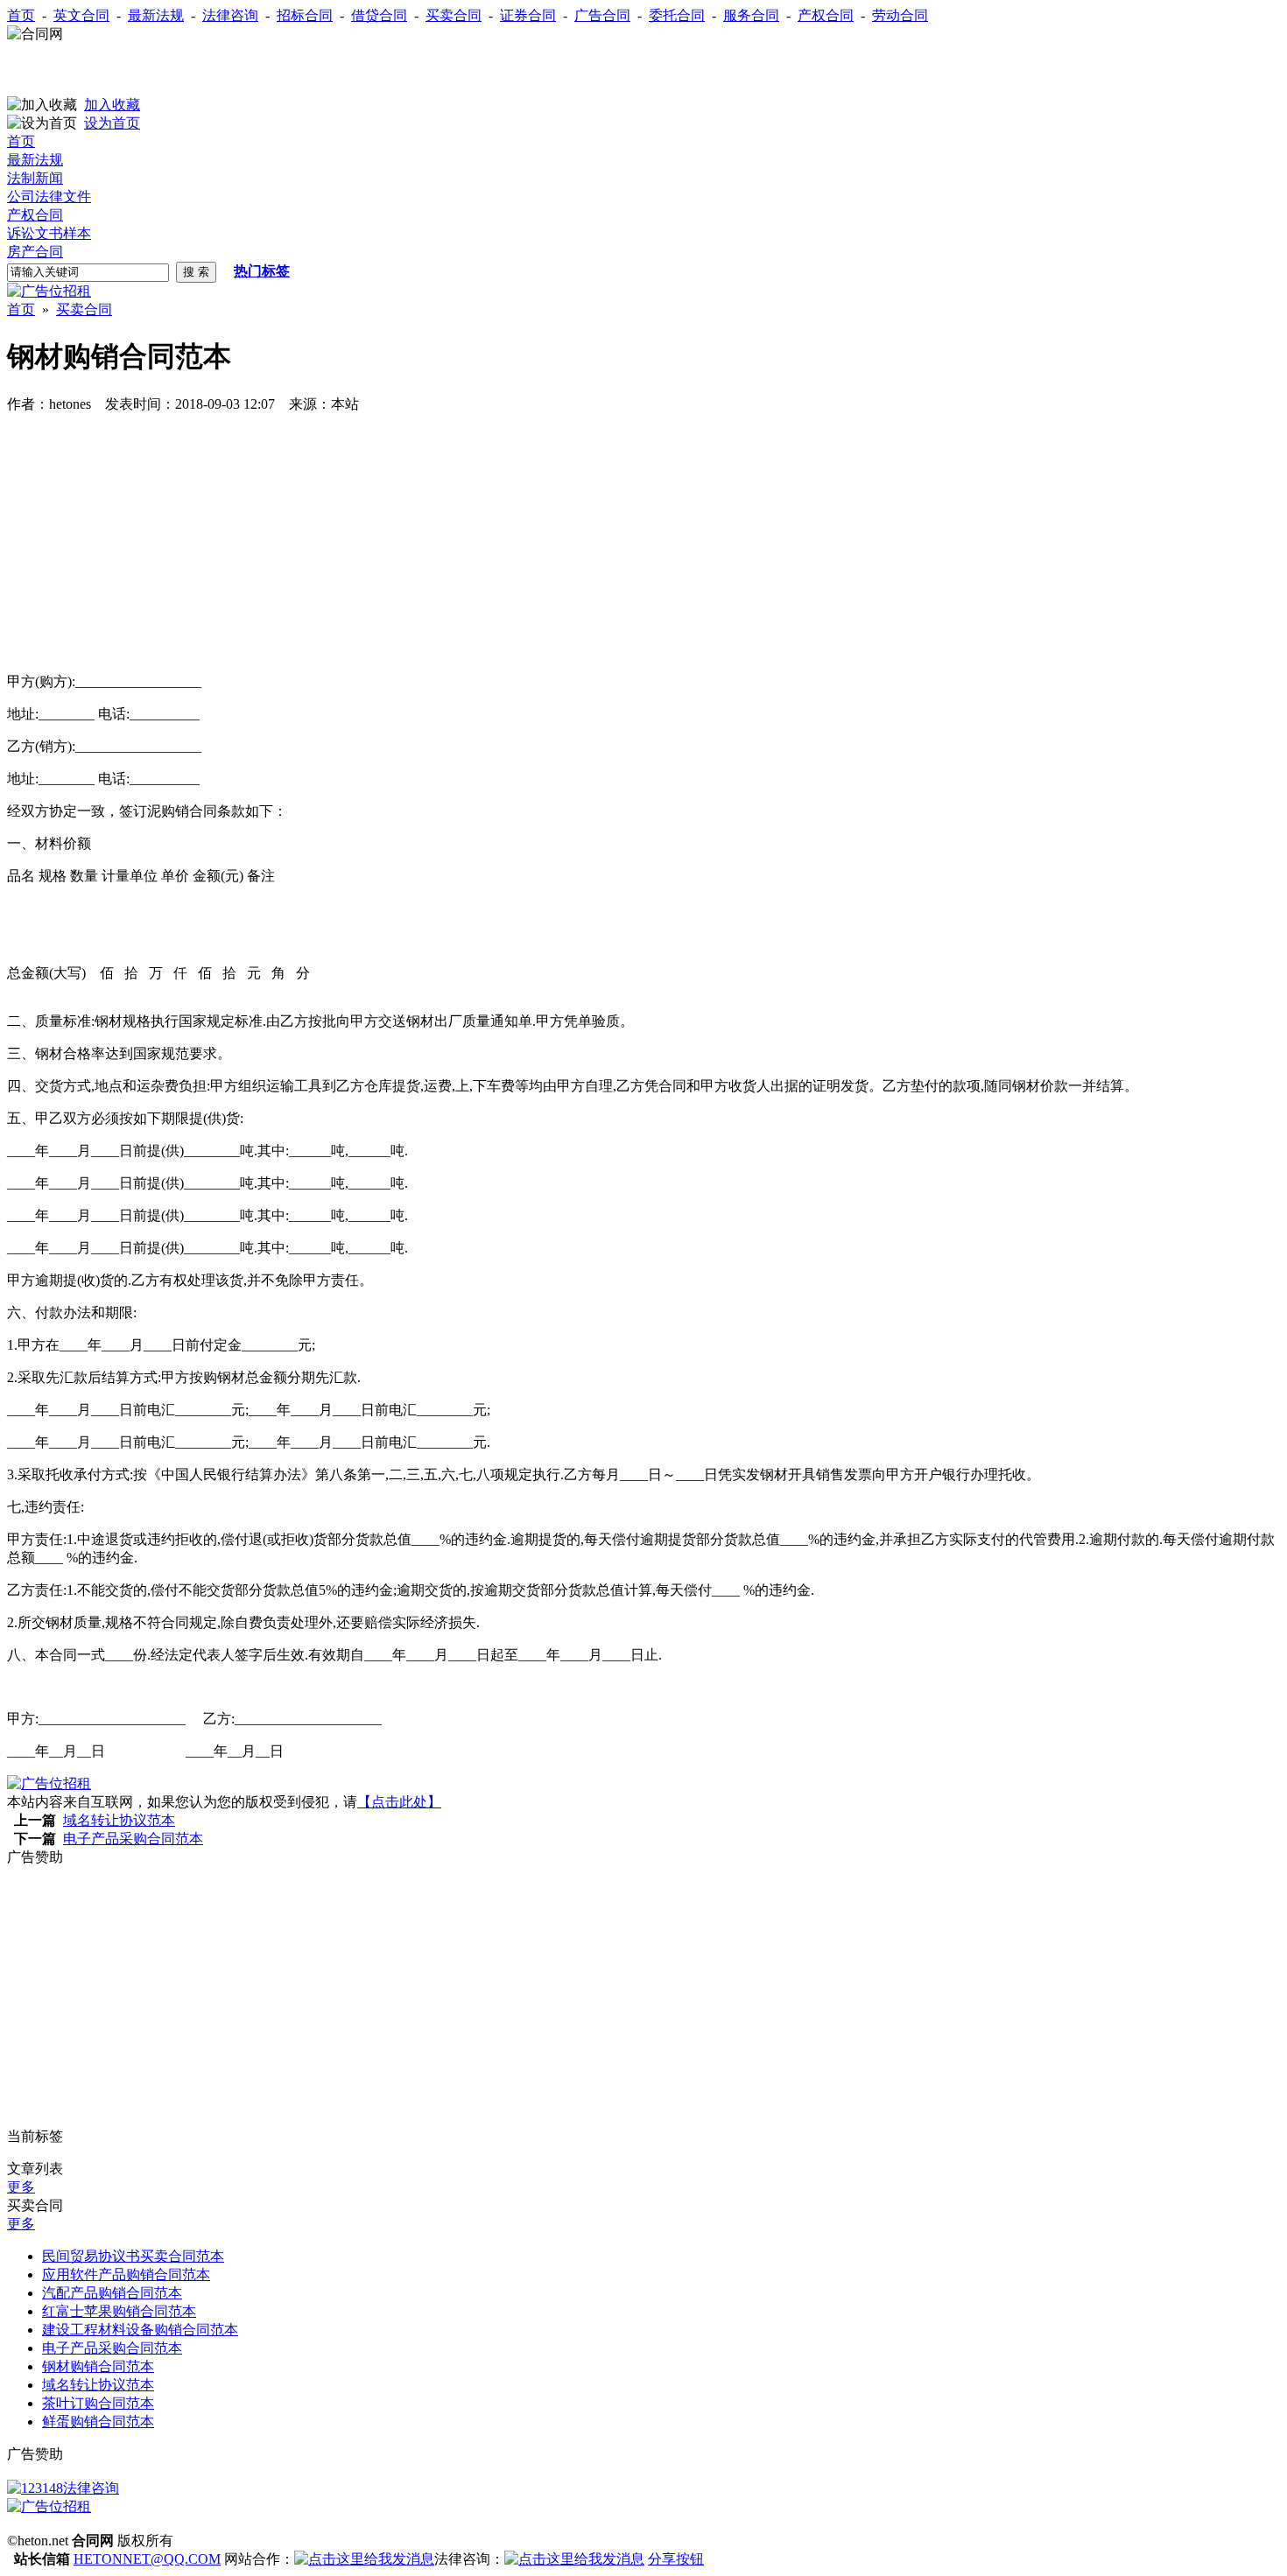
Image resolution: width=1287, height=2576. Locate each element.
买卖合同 (454, 15)
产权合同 (826, 15)
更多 (21, 2187)
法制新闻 (35, 178)
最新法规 (156, 15)
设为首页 (112, 123)
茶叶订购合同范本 (98, 2403)
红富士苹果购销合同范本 (119, 2311)
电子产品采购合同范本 (133, 1839)
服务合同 (751, 15)
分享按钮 (676, 2559)
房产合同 (35, 252)
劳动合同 (900, 15)
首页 (21, 15)
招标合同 (305, 15)
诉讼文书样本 (49, 233)
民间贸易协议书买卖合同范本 (133, 2256)
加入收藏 (112, 105)
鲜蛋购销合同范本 (98, 2422)
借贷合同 (379, 15)
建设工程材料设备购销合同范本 (140, 2330)
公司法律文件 (49, 197)
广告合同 (602, 15)
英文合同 (81, 15)
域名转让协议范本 (119, 1820)
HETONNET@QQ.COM (147, 2559)
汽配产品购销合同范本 (112, 2293)
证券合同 (528, 15)
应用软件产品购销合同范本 (126, 2274)
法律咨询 (230, 15)
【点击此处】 (399, 1802)
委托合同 (677, 15)
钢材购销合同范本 (98, 2366)
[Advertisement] (212, 70)
